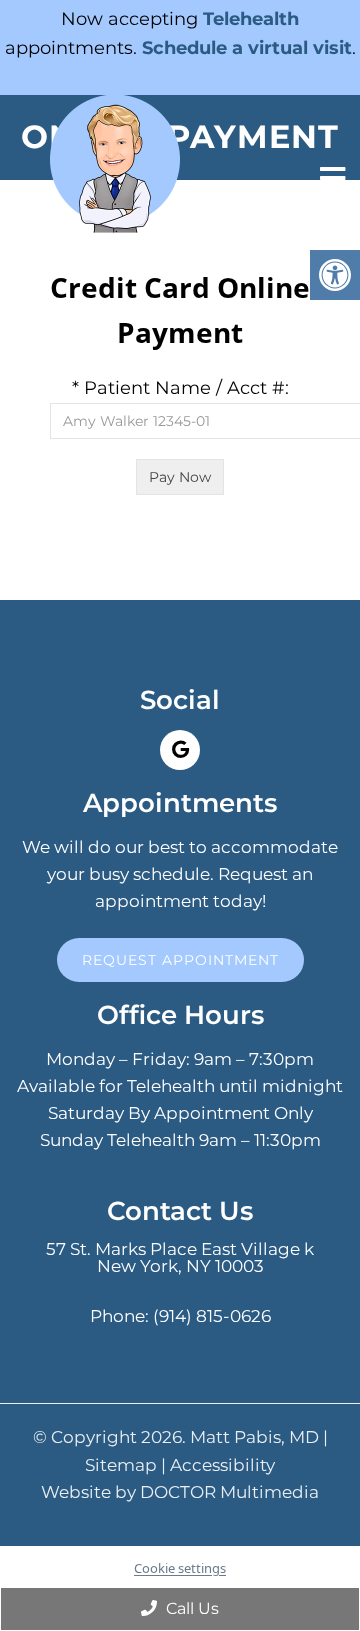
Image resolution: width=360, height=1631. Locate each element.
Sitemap (121, 1465)
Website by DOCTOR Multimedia (180, 1492)
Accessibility (222, 1465)
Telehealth (251, 19)
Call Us (190, 1608)
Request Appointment (180, 960)
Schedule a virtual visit (247, 48)
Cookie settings (180, 1568)
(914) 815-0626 (212, 1316)
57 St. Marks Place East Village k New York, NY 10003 (180, 1258)
